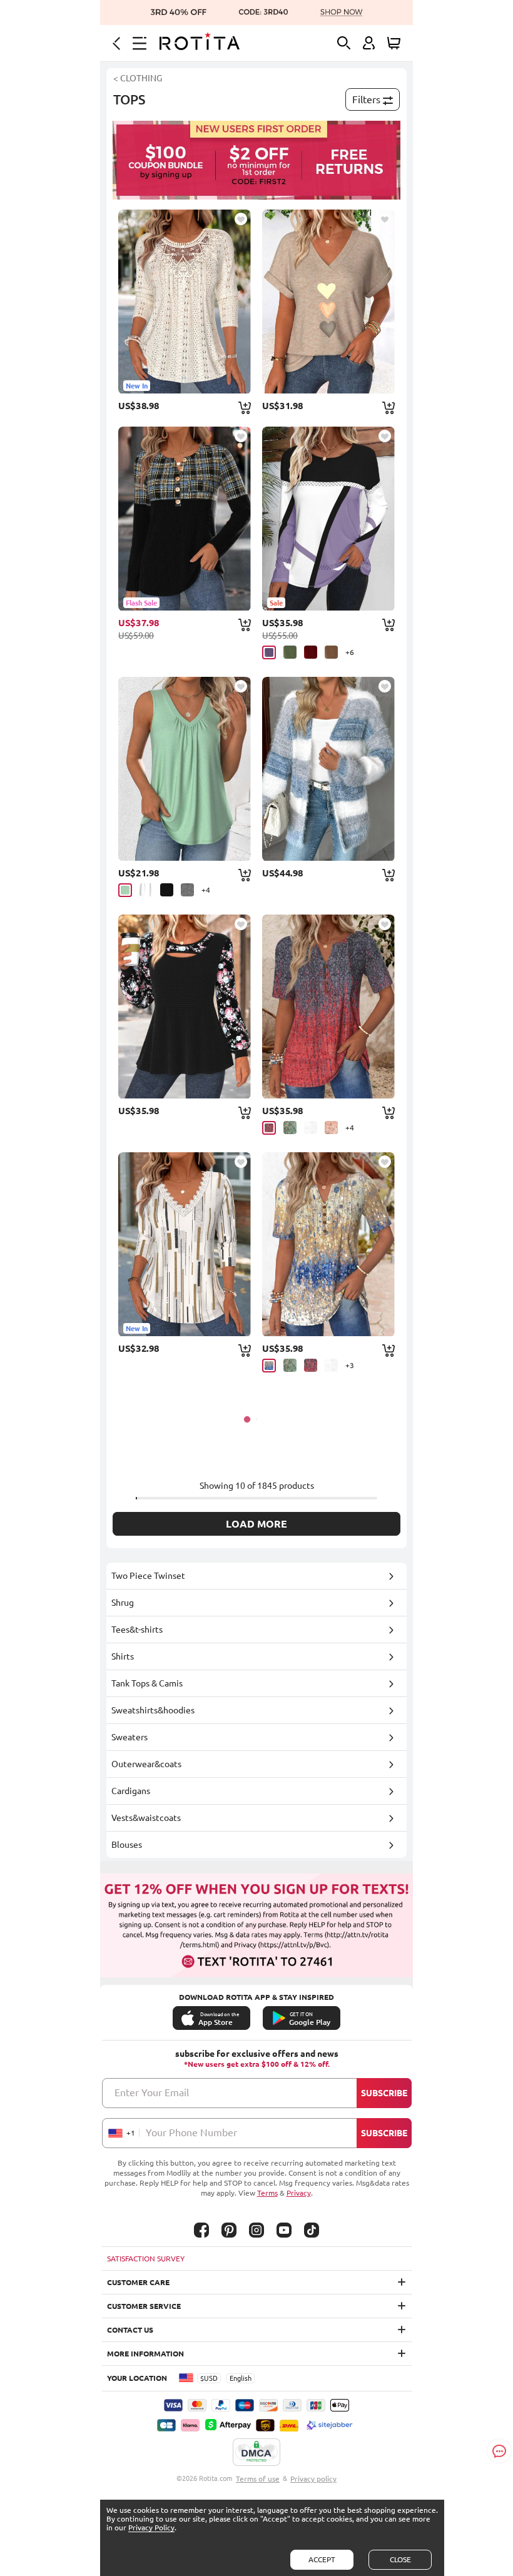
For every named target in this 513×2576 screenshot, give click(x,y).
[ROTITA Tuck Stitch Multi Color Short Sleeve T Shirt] (328, 1244)
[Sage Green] (290, 1128)
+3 (350, 1365)
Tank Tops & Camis (147, 1683)
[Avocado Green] (290, 652)
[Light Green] (125, 890)
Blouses (127, 1845)
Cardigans (131, 1791)
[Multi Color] (269, 1366)
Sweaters (130, 1737)
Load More (256, 1524)
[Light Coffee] (331, 652)
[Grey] (187, 890)
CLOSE (400, 2559)
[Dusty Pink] (331, 1128)
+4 (206, 890)
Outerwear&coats (146, 1764)
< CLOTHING (138, 78)
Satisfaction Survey (146, 2259)
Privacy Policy (151, 2528)
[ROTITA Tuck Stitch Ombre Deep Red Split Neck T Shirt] (328, 1007)
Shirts (123, 1656)
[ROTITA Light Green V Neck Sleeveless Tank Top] (185, 769)
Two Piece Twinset (148, 1576)
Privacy (299, 2193)
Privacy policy (313, 2479)
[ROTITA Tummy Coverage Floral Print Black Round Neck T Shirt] (185, 1007)
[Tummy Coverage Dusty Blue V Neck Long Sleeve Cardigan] (328, 769)
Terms (267, 2193)
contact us (130, 2330)
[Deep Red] (269, 1128)
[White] (146, 890)
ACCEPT (322, 2559)
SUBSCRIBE (384, 2093)
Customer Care (138, 2282)
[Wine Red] (311, 652)
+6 (350, 652)
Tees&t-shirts (137, 1630)
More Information (145, 2354)
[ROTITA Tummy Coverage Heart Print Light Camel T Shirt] (328, 302)
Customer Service (144, 2306)
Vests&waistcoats (146, 1818)
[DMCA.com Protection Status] (256, 2453)
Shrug (123, 1603)
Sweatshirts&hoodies (153, 1710)
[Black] (167, 890)
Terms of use (258, 2479)
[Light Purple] (269, 652)
